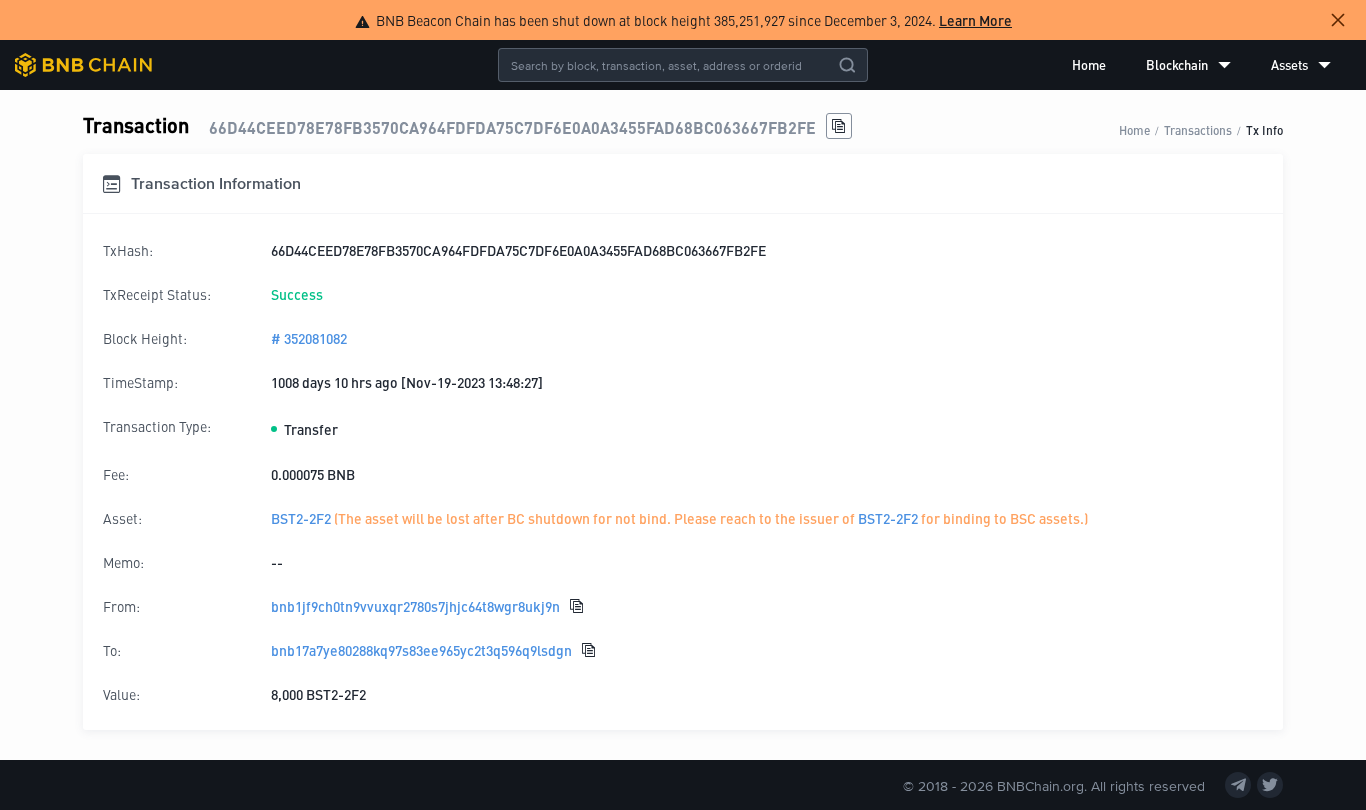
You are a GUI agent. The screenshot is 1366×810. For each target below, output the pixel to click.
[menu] (1201, 65)
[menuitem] (1089, 65)
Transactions (1198, 129)
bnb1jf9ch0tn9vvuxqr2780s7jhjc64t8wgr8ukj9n (415, 606)
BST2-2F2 (301, 518)
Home (1089, 64)
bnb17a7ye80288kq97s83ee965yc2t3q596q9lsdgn (421, 650)
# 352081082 (309, 338)
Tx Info (1264, 129)
